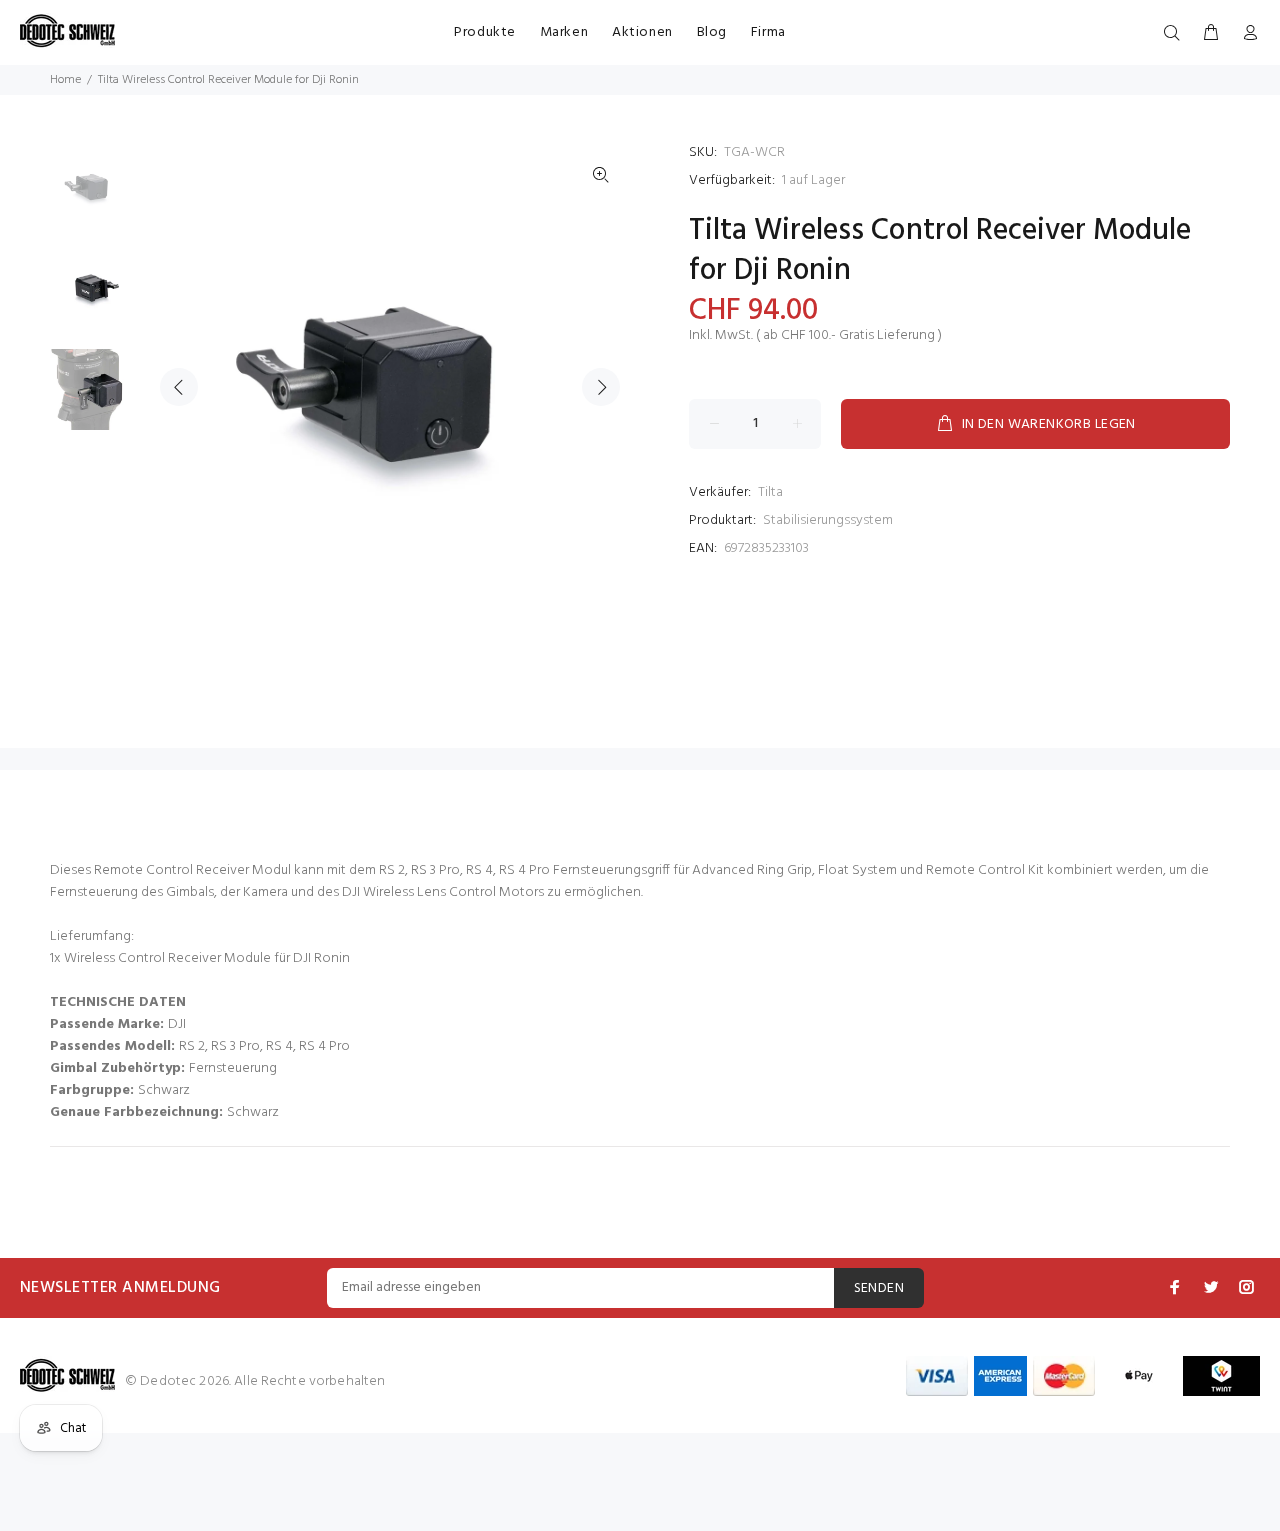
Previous (179, 387)
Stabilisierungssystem (828, 520)
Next (601, 387)
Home (65, 80)
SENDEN (879, 1288)
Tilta (770, 492)
